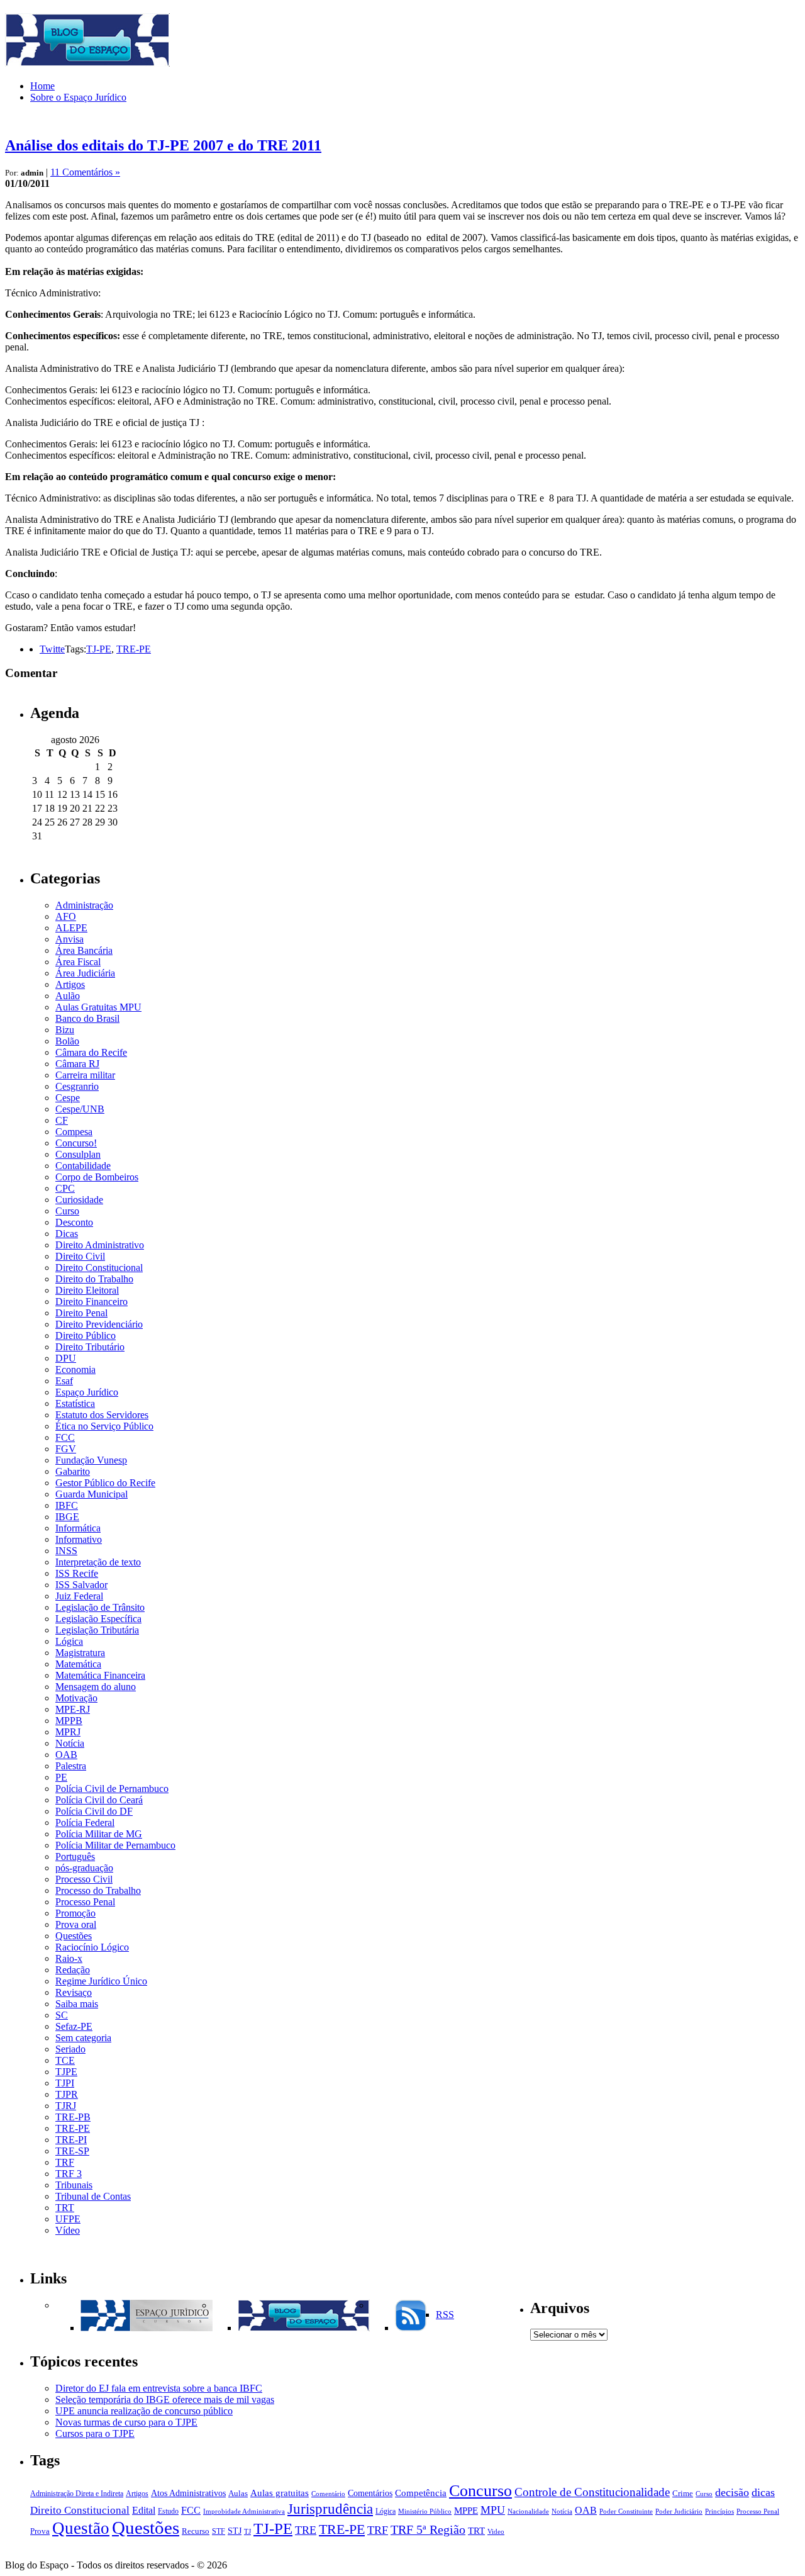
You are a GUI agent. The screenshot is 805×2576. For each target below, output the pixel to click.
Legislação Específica (98, 1619)
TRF (65, 2162)
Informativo (79, 1539)
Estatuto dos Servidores (102, 1415)
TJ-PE (99, 649)
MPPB (69, 1721)
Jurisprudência (330, 2509)
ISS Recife (77, 1573)
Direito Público (86, 1336)
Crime (683, 2494)
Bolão (67, 1041)
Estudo (168, 2511)
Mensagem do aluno (96, 1687)
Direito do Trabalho (94, 1279)
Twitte (52, 649)
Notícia (70, 1743)
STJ (235, 2531)
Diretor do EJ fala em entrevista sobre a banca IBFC (159, 2388)
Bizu (65, 1030)
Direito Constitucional (99, 1268)
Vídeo (68, 2230)
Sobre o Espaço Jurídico (78, 97)
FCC (65, 1437)
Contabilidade (83, 1166)
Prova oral (76, 1924)
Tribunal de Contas (93, 2196)
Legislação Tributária (97, 1630)
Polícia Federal (85, 1823)
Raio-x (69, 1958)
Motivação (76, 1698)
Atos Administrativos (188, 2493)
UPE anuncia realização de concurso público (144, 2411)
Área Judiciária (85, 973)
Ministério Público (425, 2512)
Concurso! (76, 1143)
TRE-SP (72, 2151)
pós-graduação (84, 1868)
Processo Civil (84, 1879)
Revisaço (74, 1992)
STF (219, 2531)
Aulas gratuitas (280, 2493)
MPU (493, 2510)
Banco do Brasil (87, 1018)
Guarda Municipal (92, 1494)
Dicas (67, 1234)
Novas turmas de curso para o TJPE (126, 2422)
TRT (65, 2208)
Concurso (480, 2491)
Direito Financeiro (92, 1302)
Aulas (238, 2494)
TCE (65, 2060)
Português (75, 1856)
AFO (66, 916)
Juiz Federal (79, 1596)
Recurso (196, 2531)
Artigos (70, 984)
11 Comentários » (85, 172)
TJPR (67, 2094)
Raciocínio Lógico (92, 1947)
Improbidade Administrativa (244, 2512)
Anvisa (69, 939)
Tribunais (74, 2185)
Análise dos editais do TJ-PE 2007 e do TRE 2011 (163, 145)
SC (62, 2015)
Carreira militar (85, 1075)
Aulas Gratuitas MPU (98, 1007)
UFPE (68, 2219)
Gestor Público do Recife (105, 1483)
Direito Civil (80, 1256)
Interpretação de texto (98, 1562)
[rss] (411, 2328)
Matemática (78, 1664)
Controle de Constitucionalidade (592, 2492)
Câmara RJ (77, 1064)
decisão (732, 2492)
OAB (66, 1755)
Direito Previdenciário (99, 1324)
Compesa (74, 1132)
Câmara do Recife (91, 1052)
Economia (75, 1369)
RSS (445, 2315)
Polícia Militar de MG (99, 1834)
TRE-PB (73, 2117)
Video (496, 2532)
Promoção (75, 1913)
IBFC (67, 1505)
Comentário (328, 2494)
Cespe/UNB (80, 1109)
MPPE (466, 2510)
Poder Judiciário (679, 2512)
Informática (78, 1528)
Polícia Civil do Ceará (99, 1800)
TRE (306, 2530)
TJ (247, 2532)
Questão (81, 2528)
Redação (73, 1970)
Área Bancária (84, 950)
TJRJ (66, 2106)
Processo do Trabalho (98, 1890)
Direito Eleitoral (87, 1290)
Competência (421, 2493)
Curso (67, 1211)
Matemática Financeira (100, 1675)
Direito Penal (81, 1313)
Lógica (69, 1641)
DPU (66, 1358)
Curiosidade (79, 1200)
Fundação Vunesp (91, 1460)
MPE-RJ (73, 1709)
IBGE (67, 1517)
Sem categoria (83, 2038)
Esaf (64, 1381)
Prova (40, 2531)
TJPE (66, 2072)
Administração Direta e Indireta (77, 2494)
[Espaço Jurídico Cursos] (147, 2328)
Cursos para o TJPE (95, 2433)
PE (61, 1777)
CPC (65, 1188)
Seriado (70, 2049)
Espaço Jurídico (87, 1392)
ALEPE (71, 928)
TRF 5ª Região (428, 2530)
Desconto (74, 1222)
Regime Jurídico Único (101, 1981)
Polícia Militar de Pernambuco (115, 1845)
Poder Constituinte (626, 2512)
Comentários (370, 2493)
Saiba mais (77, 2004)
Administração (84, 905)
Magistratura (80, 1653)
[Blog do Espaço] (304, 2328)
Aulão (68, 996)
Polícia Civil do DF (94, 1811)
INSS (66, 1551)
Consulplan (78, 1154)
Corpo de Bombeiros (97, 1177)
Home (42, 86)
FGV (66, 1449)
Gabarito (73, 1471)
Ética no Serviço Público (104, 1426)
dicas (763, 2492)
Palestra (71, 1766)
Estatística (75, 1403)
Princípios (719, 2512)
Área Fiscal (78, 962)
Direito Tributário (90, 1347)
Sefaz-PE (74, 2026)
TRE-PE (134, 649)
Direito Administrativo (100, 1245)
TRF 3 (69, 2174)
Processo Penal (85, 1902)
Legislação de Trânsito (100, 1607)
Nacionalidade (528, 2512)
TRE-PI (71, 2140)
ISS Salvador (81, 1585)
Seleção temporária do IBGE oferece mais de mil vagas (165, 2400)
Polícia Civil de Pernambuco (112, 1789)
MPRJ (68, 1732)
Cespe (68, 1098)
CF (62, 1120)
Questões (74, 1936)
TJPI (65, 2083)
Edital (144, 2511)
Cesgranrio (77, 1086)
